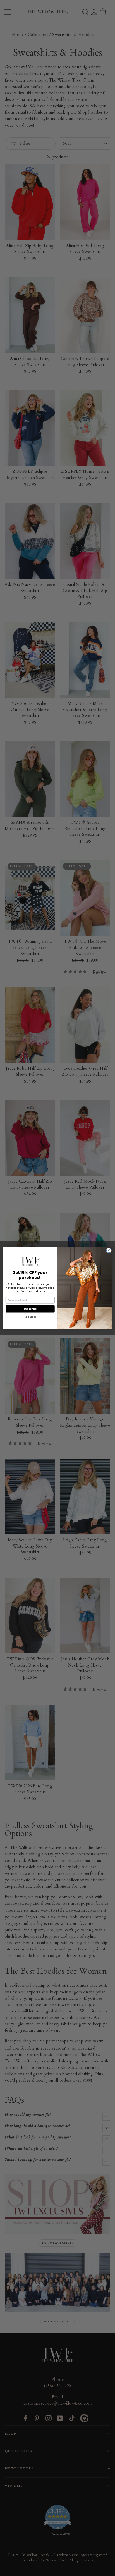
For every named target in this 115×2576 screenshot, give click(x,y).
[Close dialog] (109, 1250)
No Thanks (30, 1317)
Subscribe (30, 1309)
